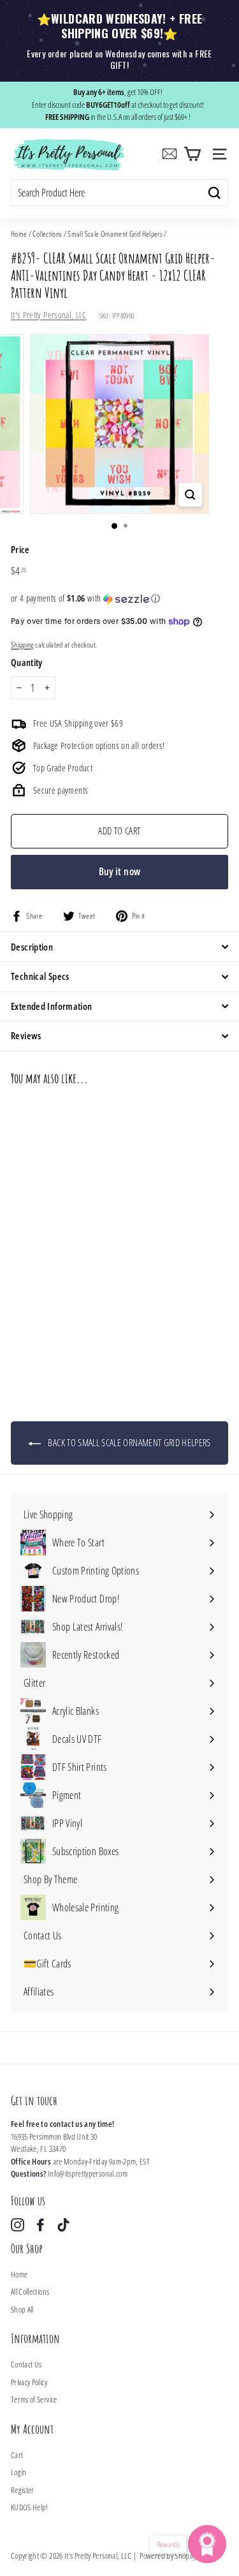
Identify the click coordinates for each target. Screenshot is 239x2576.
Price (20, 549)
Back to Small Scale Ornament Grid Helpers (128, 1442)
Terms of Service (34, 2399)
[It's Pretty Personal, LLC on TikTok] (63, 2225)
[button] (119, 598)
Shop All (22, 2309)
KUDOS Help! (30, 2507)
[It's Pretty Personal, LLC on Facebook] (40, 2225)
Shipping (22, 644)
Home (19, 233)
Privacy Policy (29, 2382)
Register (23, 2490)
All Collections (30, 2291)
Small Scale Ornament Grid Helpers (115, 233)
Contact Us (26, 2364)
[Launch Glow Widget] (207, 2544)
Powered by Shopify (168, 2556)
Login (19, 2472)
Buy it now (120, 871)
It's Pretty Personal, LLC (49, 315)
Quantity (27, 662)
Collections (47, 233)
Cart (17, 2455)
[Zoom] (190, 495)
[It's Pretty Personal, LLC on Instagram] (18, 2225)
